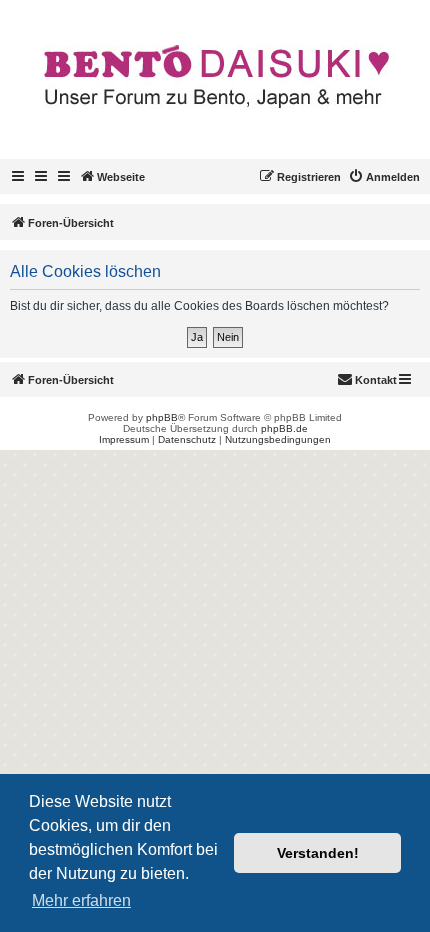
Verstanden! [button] (318, 853)
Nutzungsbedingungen (278, 439)
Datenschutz (187, 439)
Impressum (124, 439)
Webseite (121, 177)
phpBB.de (284, 428)
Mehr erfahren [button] (81, 900)
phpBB (162, 417)
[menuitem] (384, 177)
